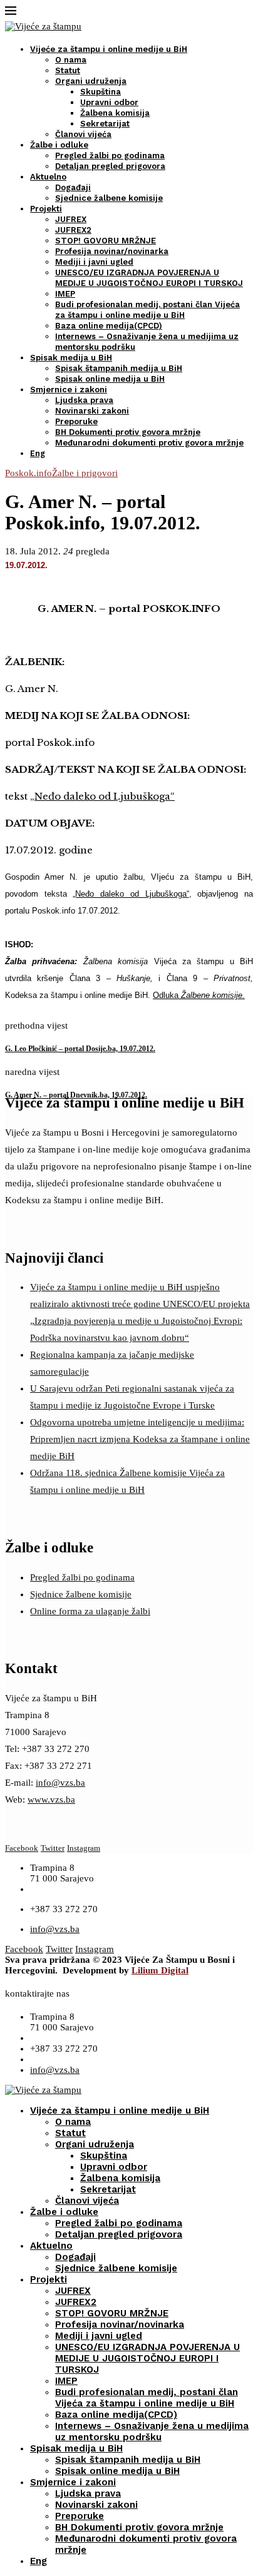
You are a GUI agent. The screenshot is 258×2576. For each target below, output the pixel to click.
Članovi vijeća (83, 134)
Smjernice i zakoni (69, 389)
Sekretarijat (105, 124)
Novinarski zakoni (92, 411)
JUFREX (71, 219)
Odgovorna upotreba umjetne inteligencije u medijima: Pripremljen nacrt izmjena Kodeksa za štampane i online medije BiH (140, 1439)
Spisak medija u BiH (71, 358)
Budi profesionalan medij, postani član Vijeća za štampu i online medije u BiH (147, 2398)
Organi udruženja (91, 81)
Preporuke (76, 421)
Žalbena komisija (115, 113)
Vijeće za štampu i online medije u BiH (109, 49)
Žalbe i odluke (59, 145)
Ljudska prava (84, 400)
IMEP (65, 294)
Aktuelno (48, 177)
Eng (38, 453)
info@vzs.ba (60, 1783)
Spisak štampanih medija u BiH (119, 368)
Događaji (73, 187)
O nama (71, 60)
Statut (68, 70)
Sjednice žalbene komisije (109, 198)
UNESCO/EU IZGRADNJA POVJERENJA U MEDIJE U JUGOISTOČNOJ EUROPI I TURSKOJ (147, 2358)
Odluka (199, 995)
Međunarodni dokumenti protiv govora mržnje (149, 443)
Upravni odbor (109, 102)
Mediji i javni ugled (94, 262)
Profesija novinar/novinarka (112, 251)
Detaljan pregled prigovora (110, 166)
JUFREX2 (73, 230)
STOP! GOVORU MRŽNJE (106, 241)
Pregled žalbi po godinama (110, 155)
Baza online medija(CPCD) (109, 326)
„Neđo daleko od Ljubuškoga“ (102, 796)
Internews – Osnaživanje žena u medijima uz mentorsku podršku (152, 2431)
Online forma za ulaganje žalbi (90, 1611)
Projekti (46, 209)
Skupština (101, 92)
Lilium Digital (160, 1970)
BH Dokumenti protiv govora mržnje (128, 432)
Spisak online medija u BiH (110, 379)
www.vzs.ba (51, 1800)
